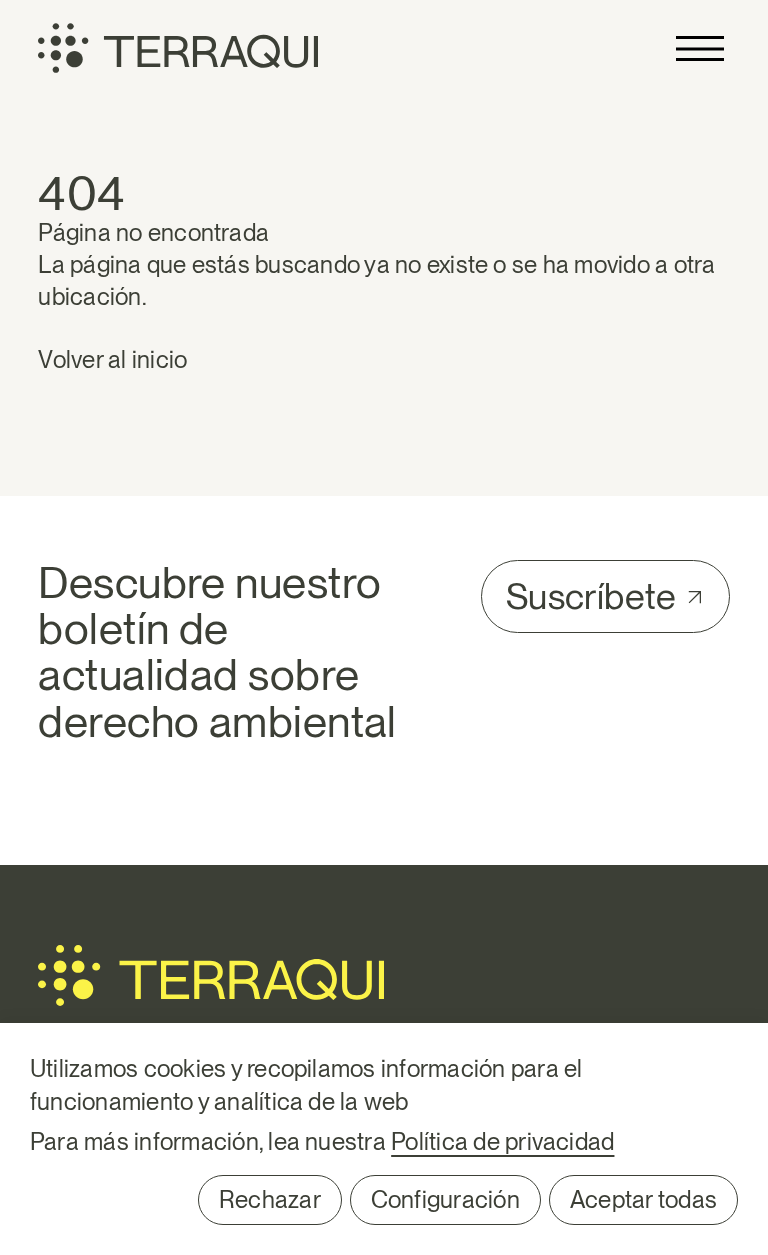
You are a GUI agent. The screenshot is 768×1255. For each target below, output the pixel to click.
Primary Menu (700, 48)
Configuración (445, 1199)
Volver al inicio (112, 359)
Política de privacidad (502, 1141)
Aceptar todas (643, 1199)
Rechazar (270, 1199)
